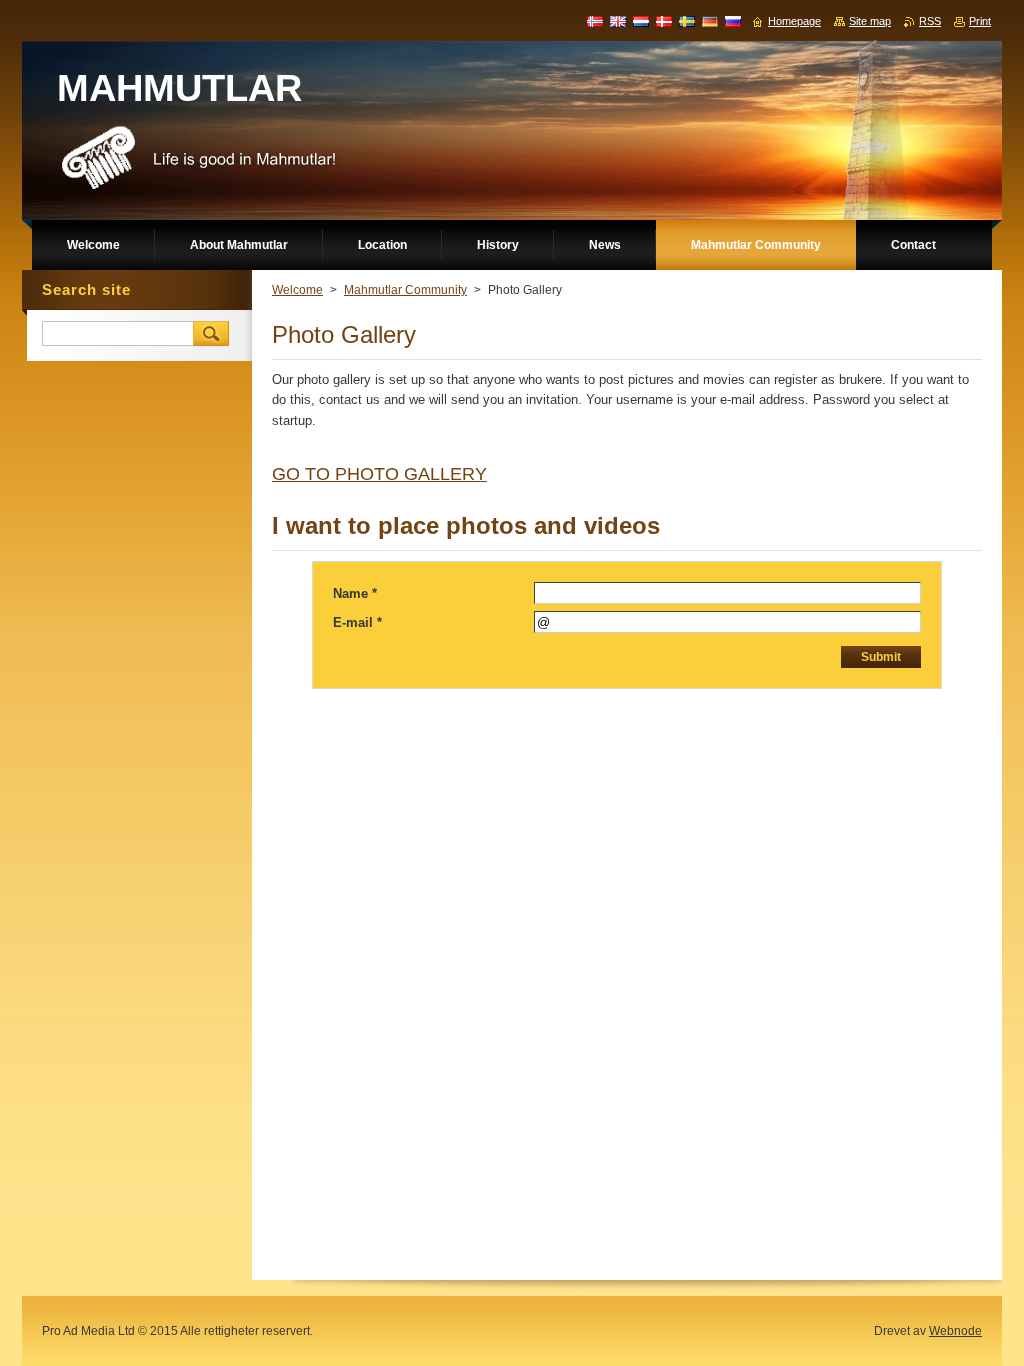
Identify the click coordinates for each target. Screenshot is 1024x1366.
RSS (930, 21)
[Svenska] (687, 21)
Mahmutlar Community (405, 290)
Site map (870, 21)
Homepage (794, 21)
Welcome (297, 290)
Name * (355, 593)
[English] (618, 21)
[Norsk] (595, 21)
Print (980, 21)
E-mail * (357, 622)
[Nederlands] (641, 21)
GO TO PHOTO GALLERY (379, 474)
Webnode (955, 1331)
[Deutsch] (710, 21)
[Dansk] (664, 21)
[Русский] (733, 21)
